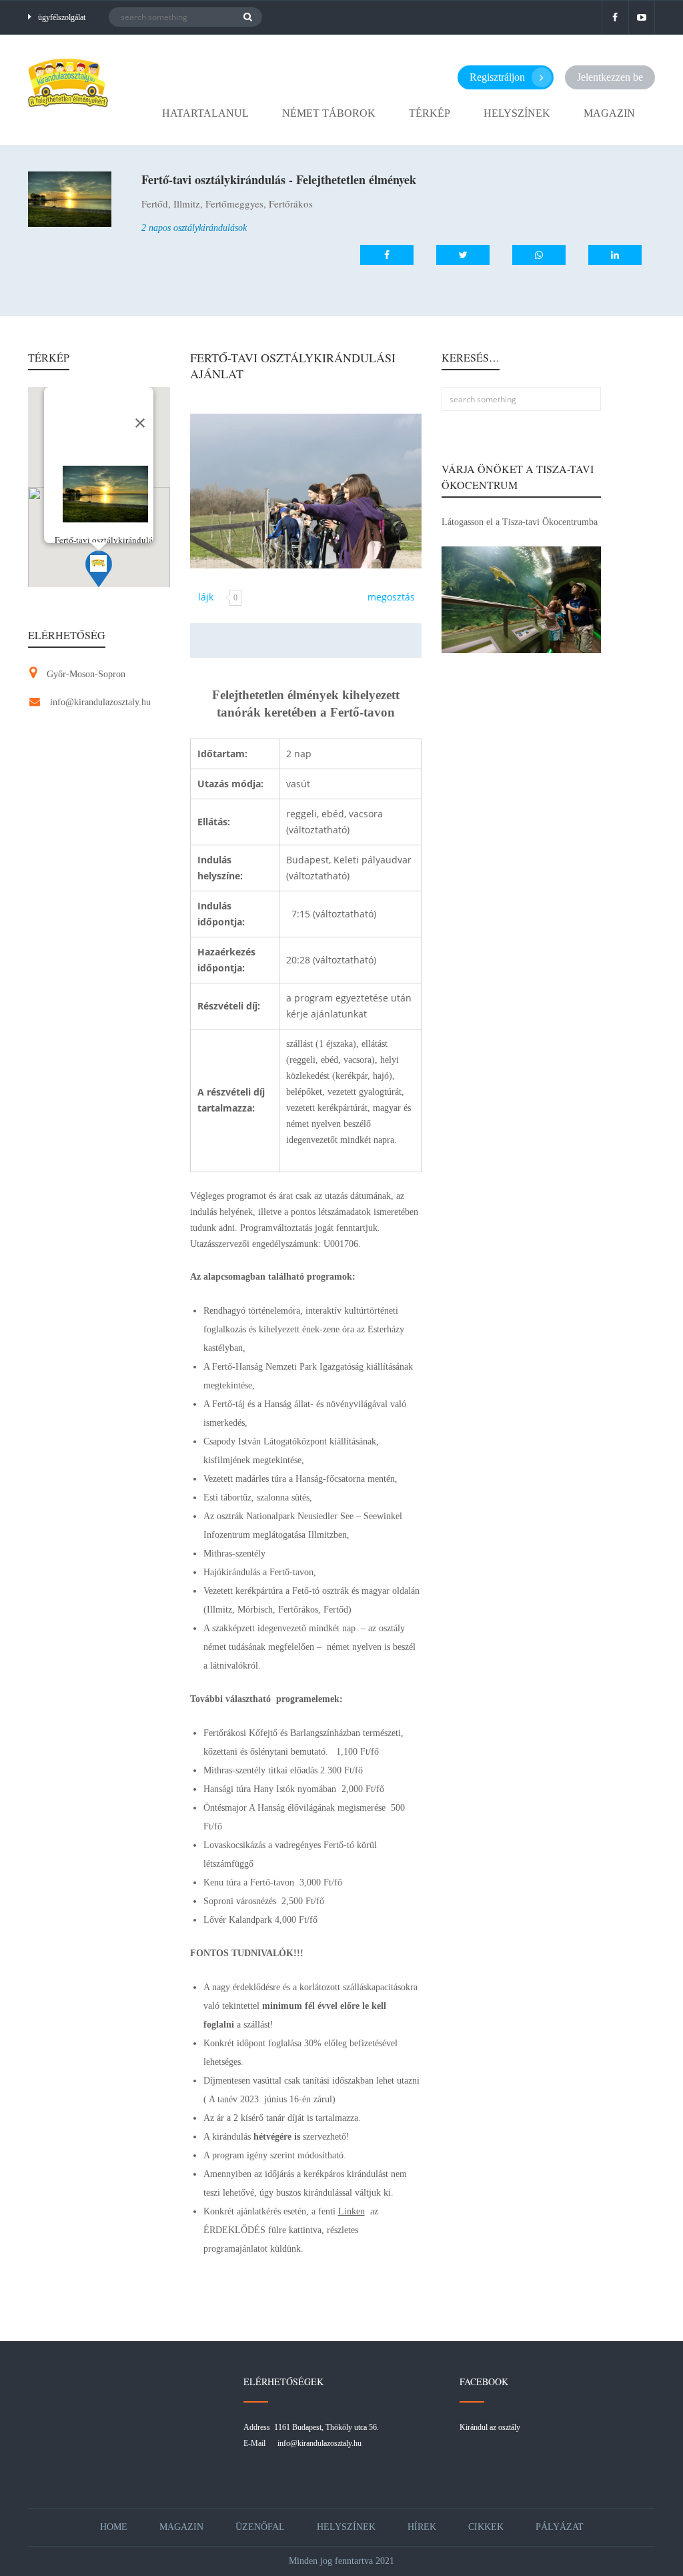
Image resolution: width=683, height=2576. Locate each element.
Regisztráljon (497, 77)
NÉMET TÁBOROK (329, 113)
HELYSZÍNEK (517, 113)
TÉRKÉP (430, 113)
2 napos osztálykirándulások (194, 228)
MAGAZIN (609, 113)
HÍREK (422, 2527)
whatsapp (527, 255)
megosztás (391, 597)
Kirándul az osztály (490, 2427)
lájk (206, 597)
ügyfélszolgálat (62, 17)
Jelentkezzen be (610, 77)
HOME (114, 2527)
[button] (99, 569)
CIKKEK (486, 2527)
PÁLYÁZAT (560, 2527)
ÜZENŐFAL (260, 2527)
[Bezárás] (140, 423)
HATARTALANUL (205, 113)
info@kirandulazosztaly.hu (100, 702)
